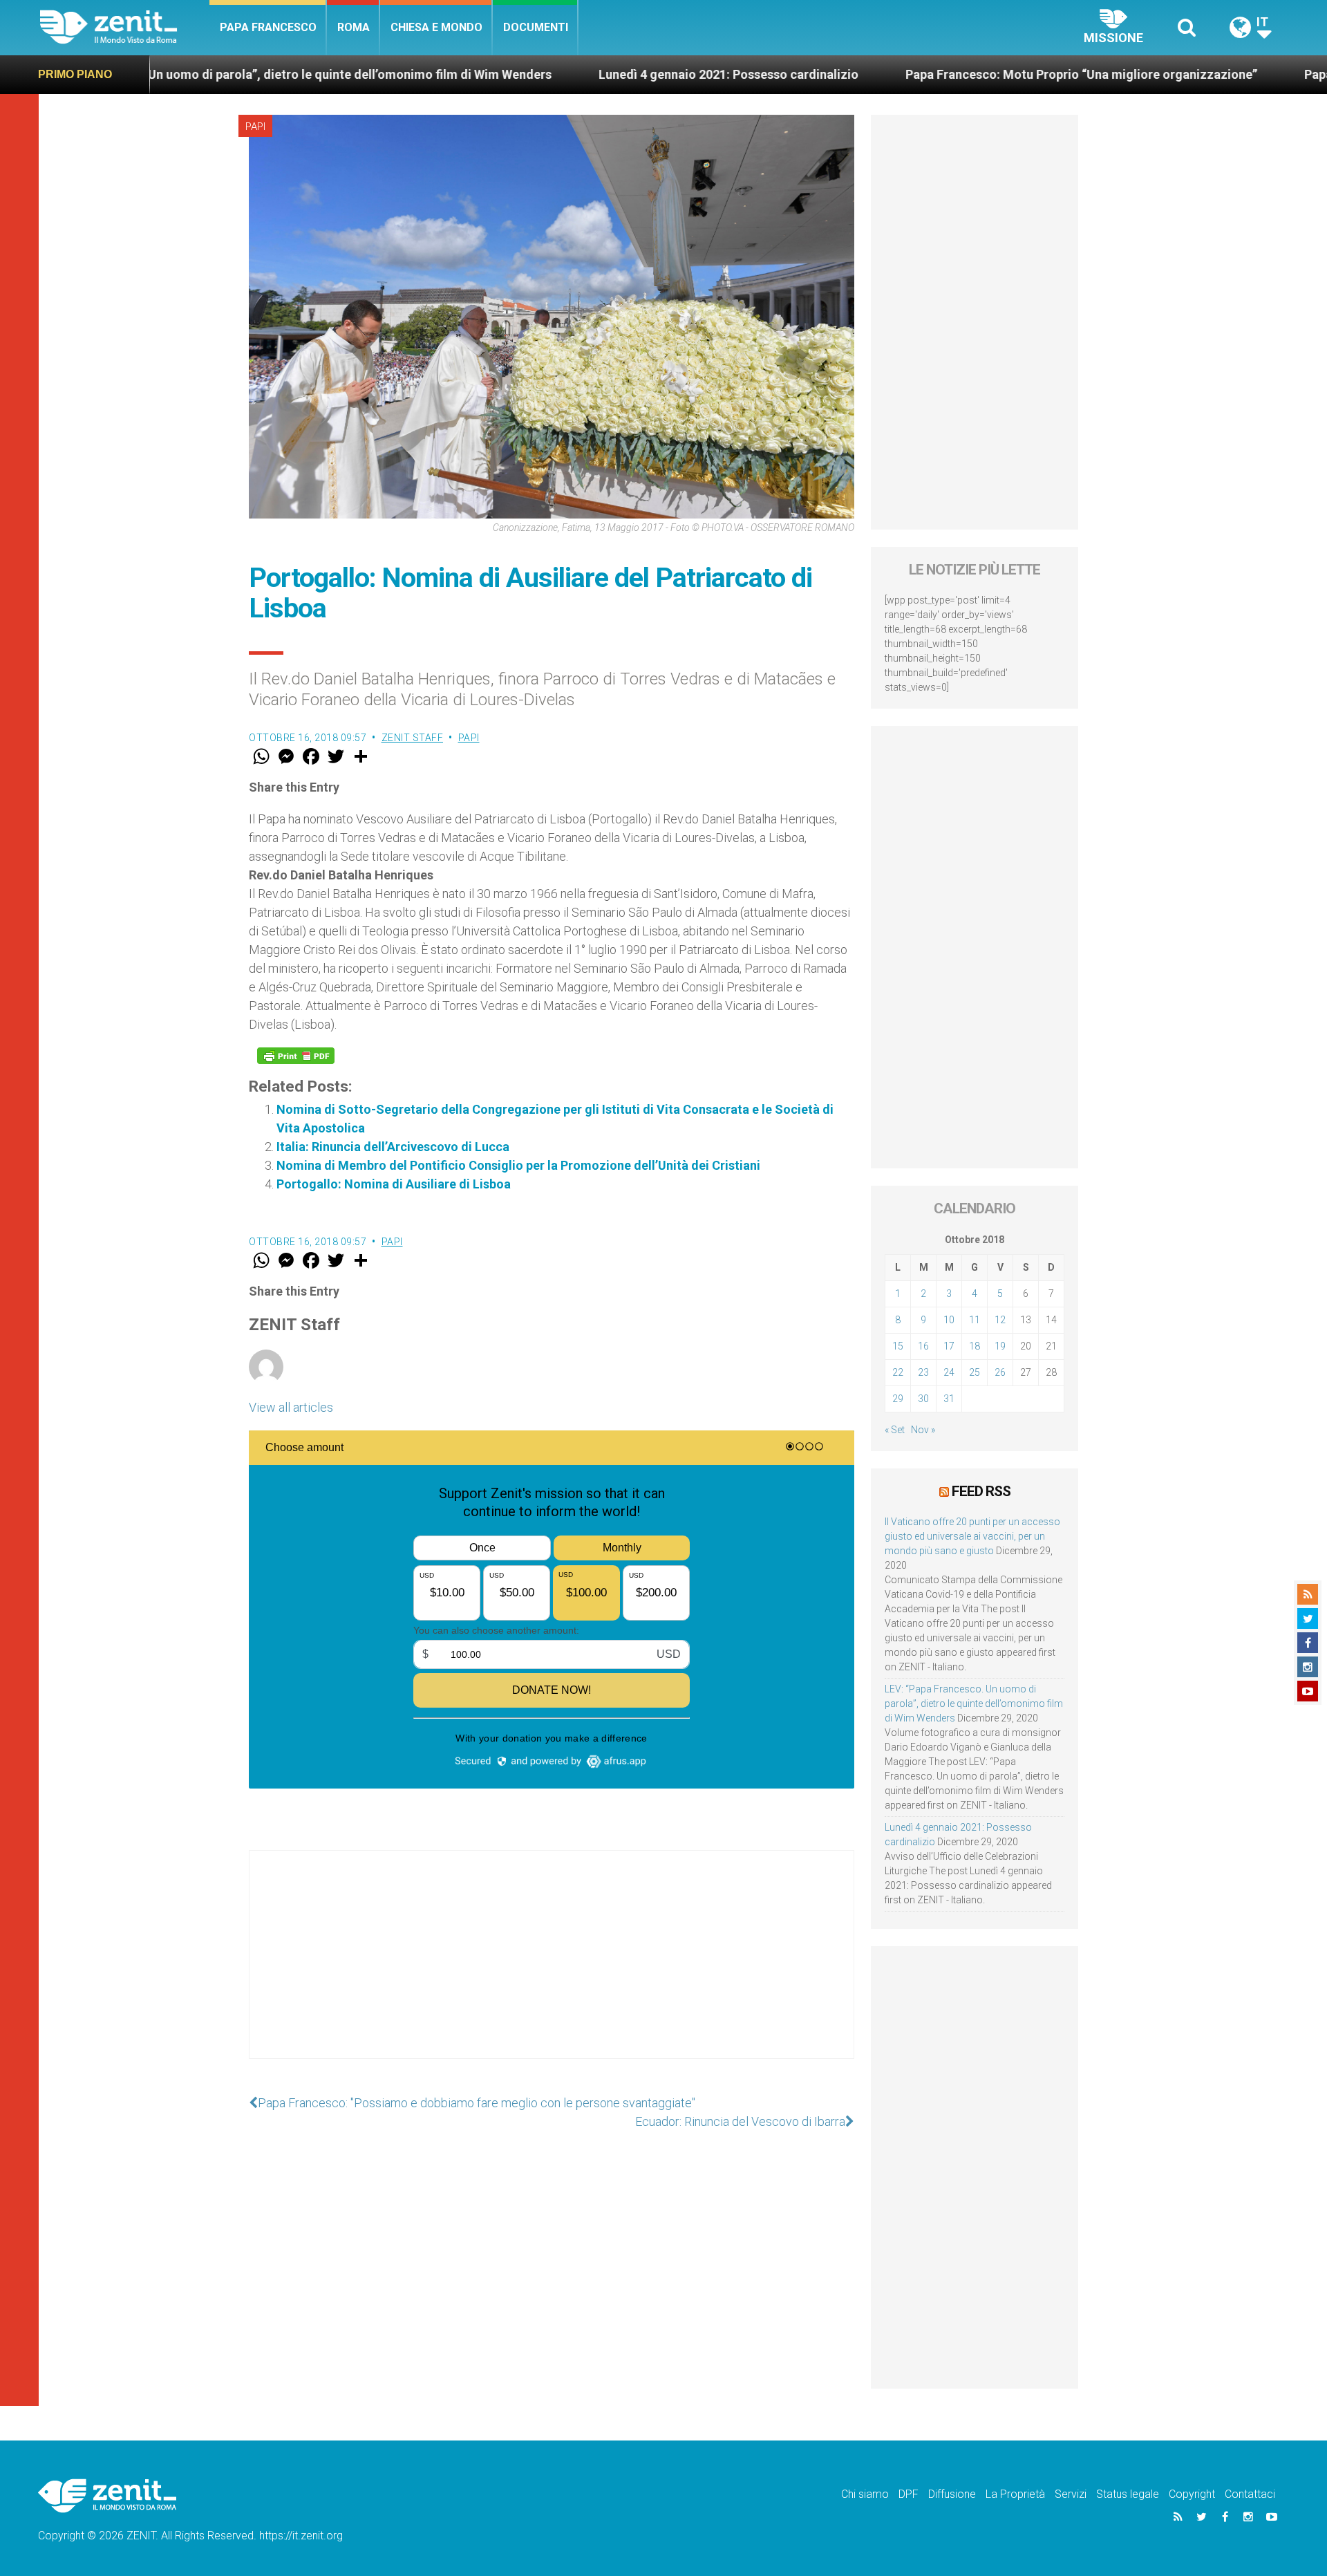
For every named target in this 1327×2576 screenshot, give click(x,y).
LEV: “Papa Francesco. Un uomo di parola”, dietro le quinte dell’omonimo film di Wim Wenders (974, 1704)
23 (923, 1372)
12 (1000, 1320)
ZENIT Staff (413, 738)
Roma (354, 27)
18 (975, 1346)
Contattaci (1250, 2494)
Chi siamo (865, 2494)
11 (975, 1320)
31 (949, 1399)
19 (1000, 1346)
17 (949, 1346)
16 (923, 1346)
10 (949, 1320)
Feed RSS (981, 1491)
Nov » (923, 1430)
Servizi (1071, 2494)
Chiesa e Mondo (436, 27)
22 (898, 1372)
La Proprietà (1015, 2494)
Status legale (1128, 2494)
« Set (895, 1430)
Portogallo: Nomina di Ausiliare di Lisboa (394, 1184)
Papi (255, 127)
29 (898, 1399)
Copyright (1192, 2494)
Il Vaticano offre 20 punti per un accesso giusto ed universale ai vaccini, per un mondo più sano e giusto (972, 1536)
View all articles (291, 1407)
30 (923, 1399)
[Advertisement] (552, 1968)
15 (898, 1346)
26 (1000, 1372)
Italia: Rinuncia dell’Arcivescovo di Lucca (393, 1147)
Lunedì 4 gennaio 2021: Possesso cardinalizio (602, 74)
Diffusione (952, 2494)
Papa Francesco (268, 27)
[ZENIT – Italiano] (125, 27)
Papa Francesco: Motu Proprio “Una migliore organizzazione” (955, 74)
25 (975, 1372)
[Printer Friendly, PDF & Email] (296, 1056)
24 (949, 1372)
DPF (909, 2494)
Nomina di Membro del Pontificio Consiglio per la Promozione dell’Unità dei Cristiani (518, 1165)
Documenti (536, 27)
